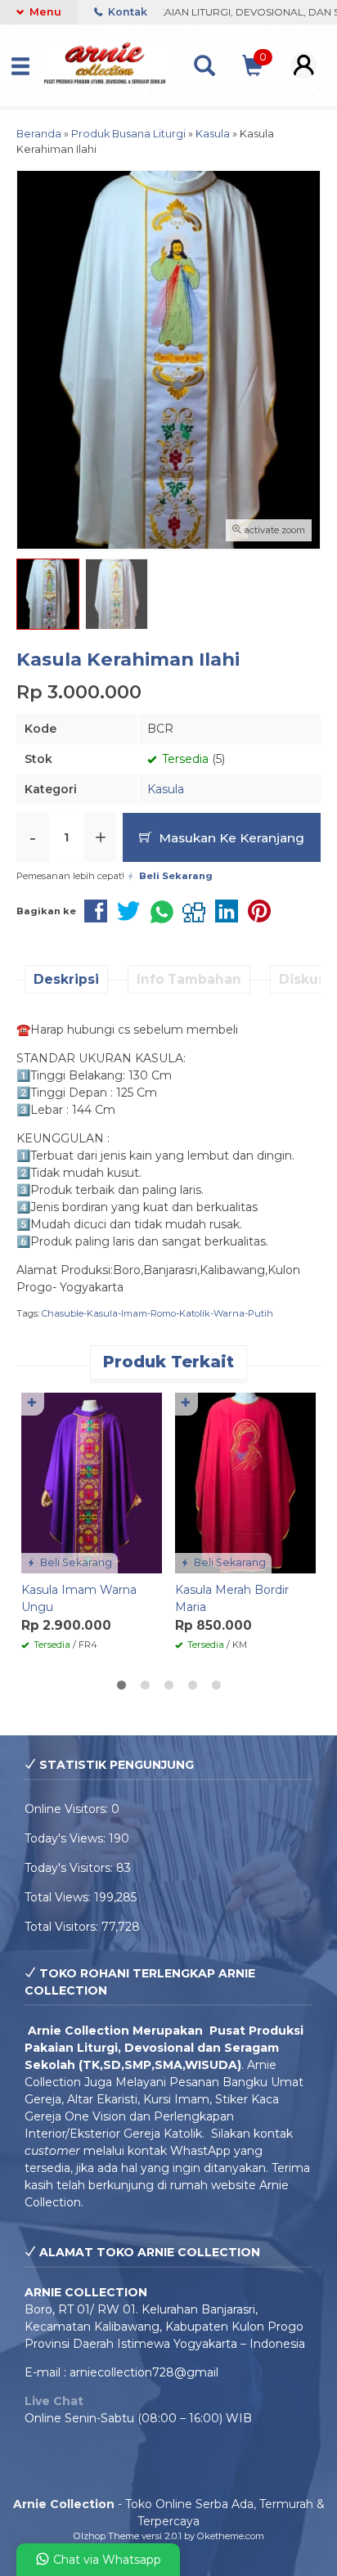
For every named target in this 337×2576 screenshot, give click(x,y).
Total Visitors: (63, 1927)
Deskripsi (66, 979)
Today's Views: (67, 1838)
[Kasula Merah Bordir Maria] (245, 1482)
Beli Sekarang (75, 1562)
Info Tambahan (189, 979)
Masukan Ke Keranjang (230, 838)
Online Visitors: (68, 1809)
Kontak (126, 12)
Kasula (166, 789)
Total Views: (59, 1897)
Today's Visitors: (70, 1868)
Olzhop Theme (106, 2536)
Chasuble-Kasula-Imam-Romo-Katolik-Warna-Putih (157, 1313)
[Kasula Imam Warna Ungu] (92, 1482)
